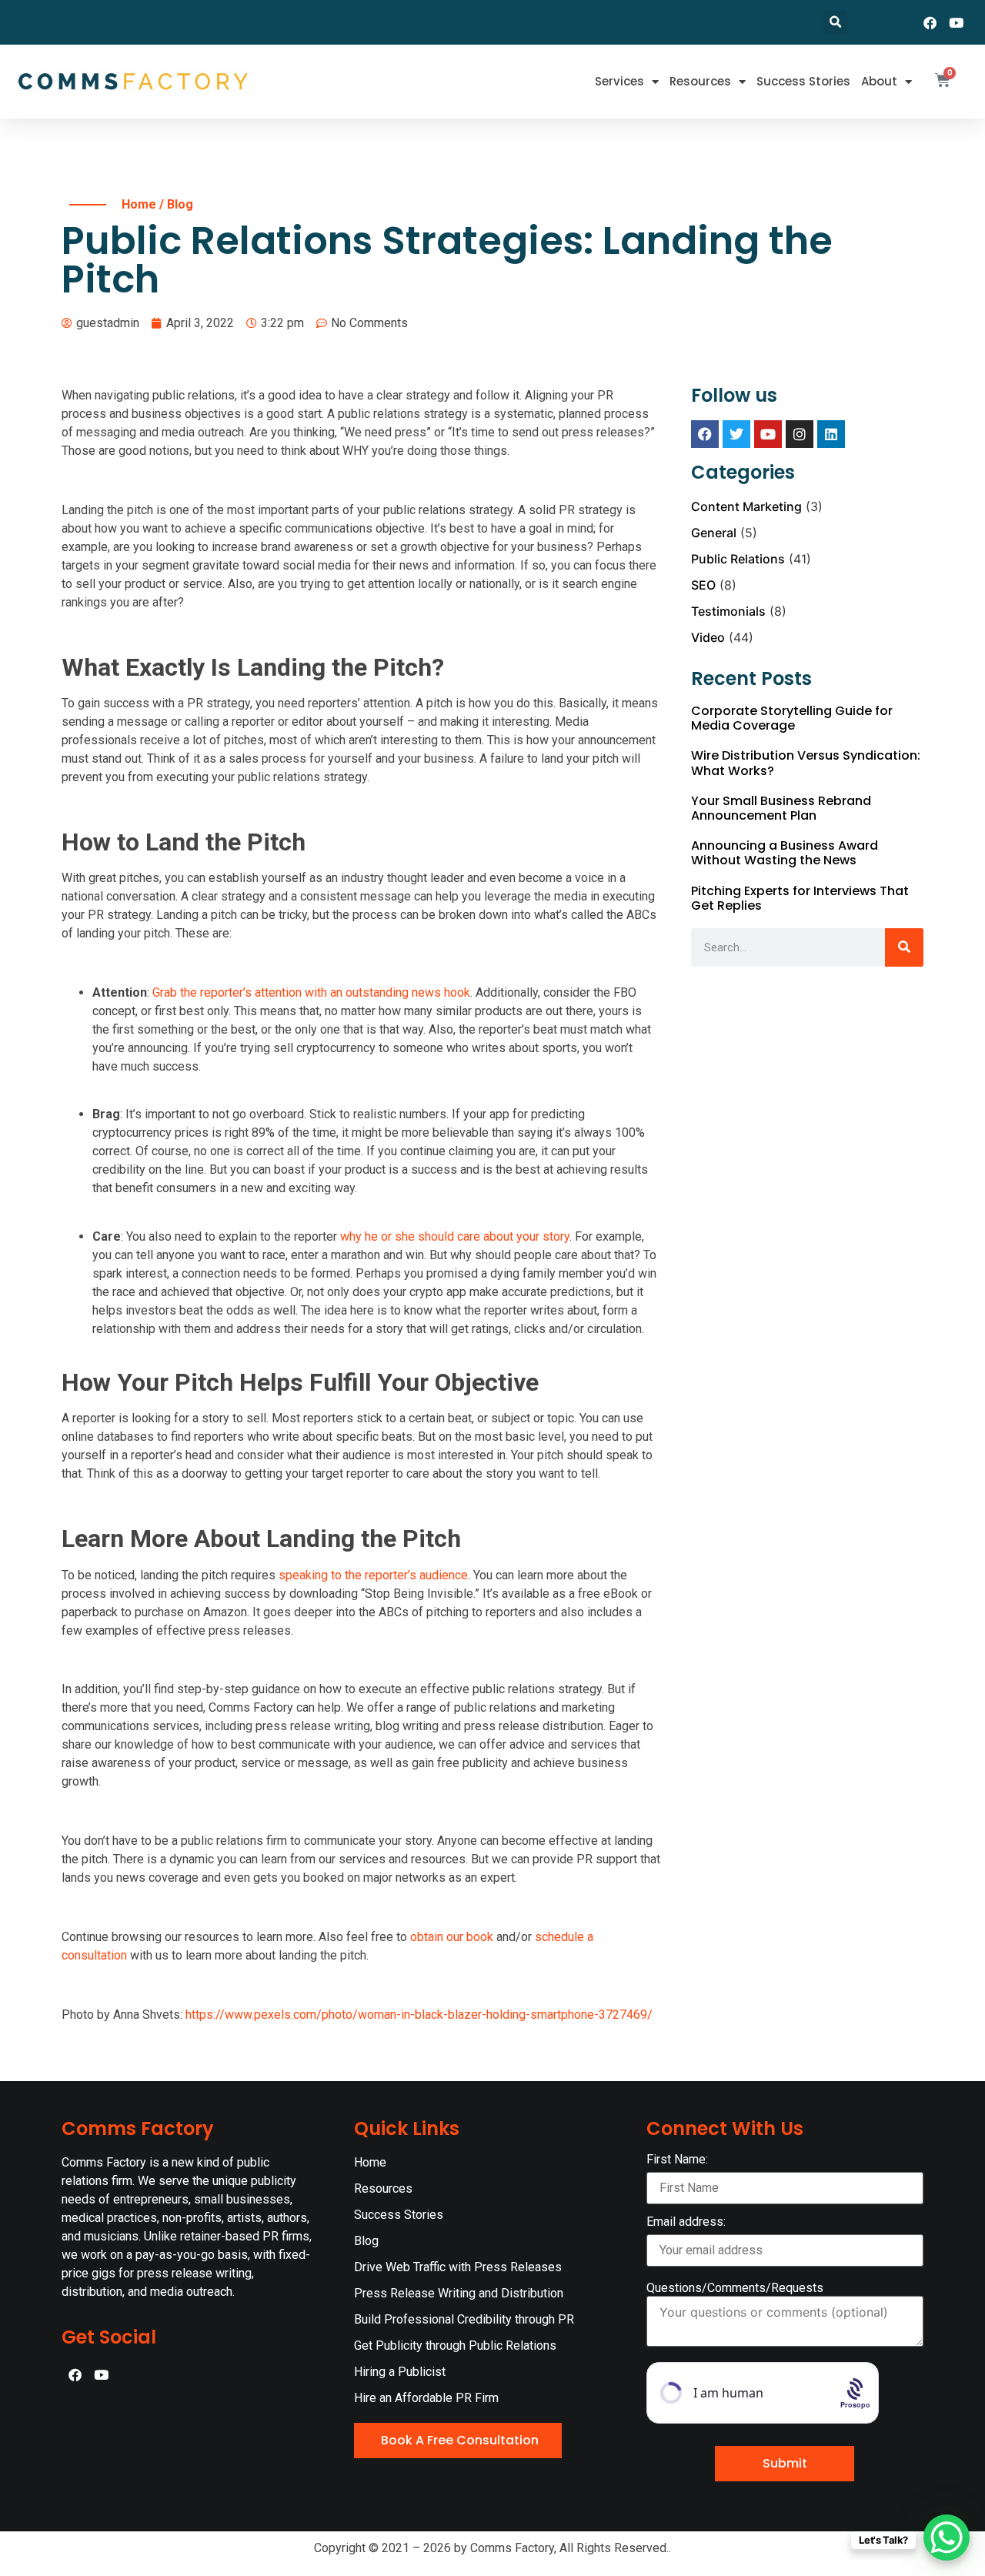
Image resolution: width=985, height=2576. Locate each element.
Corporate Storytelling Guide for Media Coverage (792, 718)
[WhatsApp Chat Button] (947, 2538)
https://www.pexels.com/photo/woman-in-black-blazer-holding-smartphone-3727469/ (419, 2015)
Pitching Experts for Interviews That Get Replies (800, 898)
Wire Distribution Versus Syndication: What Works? (806, 763)
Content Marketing (746, 506)
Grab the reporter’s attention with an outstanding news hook (311, 992)
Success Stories (803, 81)
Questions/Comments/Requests (735, 2288)
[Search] (904, 947)
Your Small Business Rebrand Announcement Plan (781, 808)
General (714, 533)
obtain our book (452, 1937)
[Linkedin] (831, 434)
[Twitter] (736, 434)
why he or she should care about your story (455, 1236)
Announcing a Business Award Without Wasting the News (785, 853)
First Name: (677, 2160)
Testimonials (728, 611)
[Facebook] (930, 22)
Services (619, 81)
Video (708, 637)
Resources (700, 81)
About (879, 81)
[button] (835, 23)
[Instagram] (800, 434)
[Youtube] (957, 22)
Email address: (686, 2222)
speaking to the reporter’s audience (373, 1575)
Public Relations (738, 559)
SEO (703, 585)
